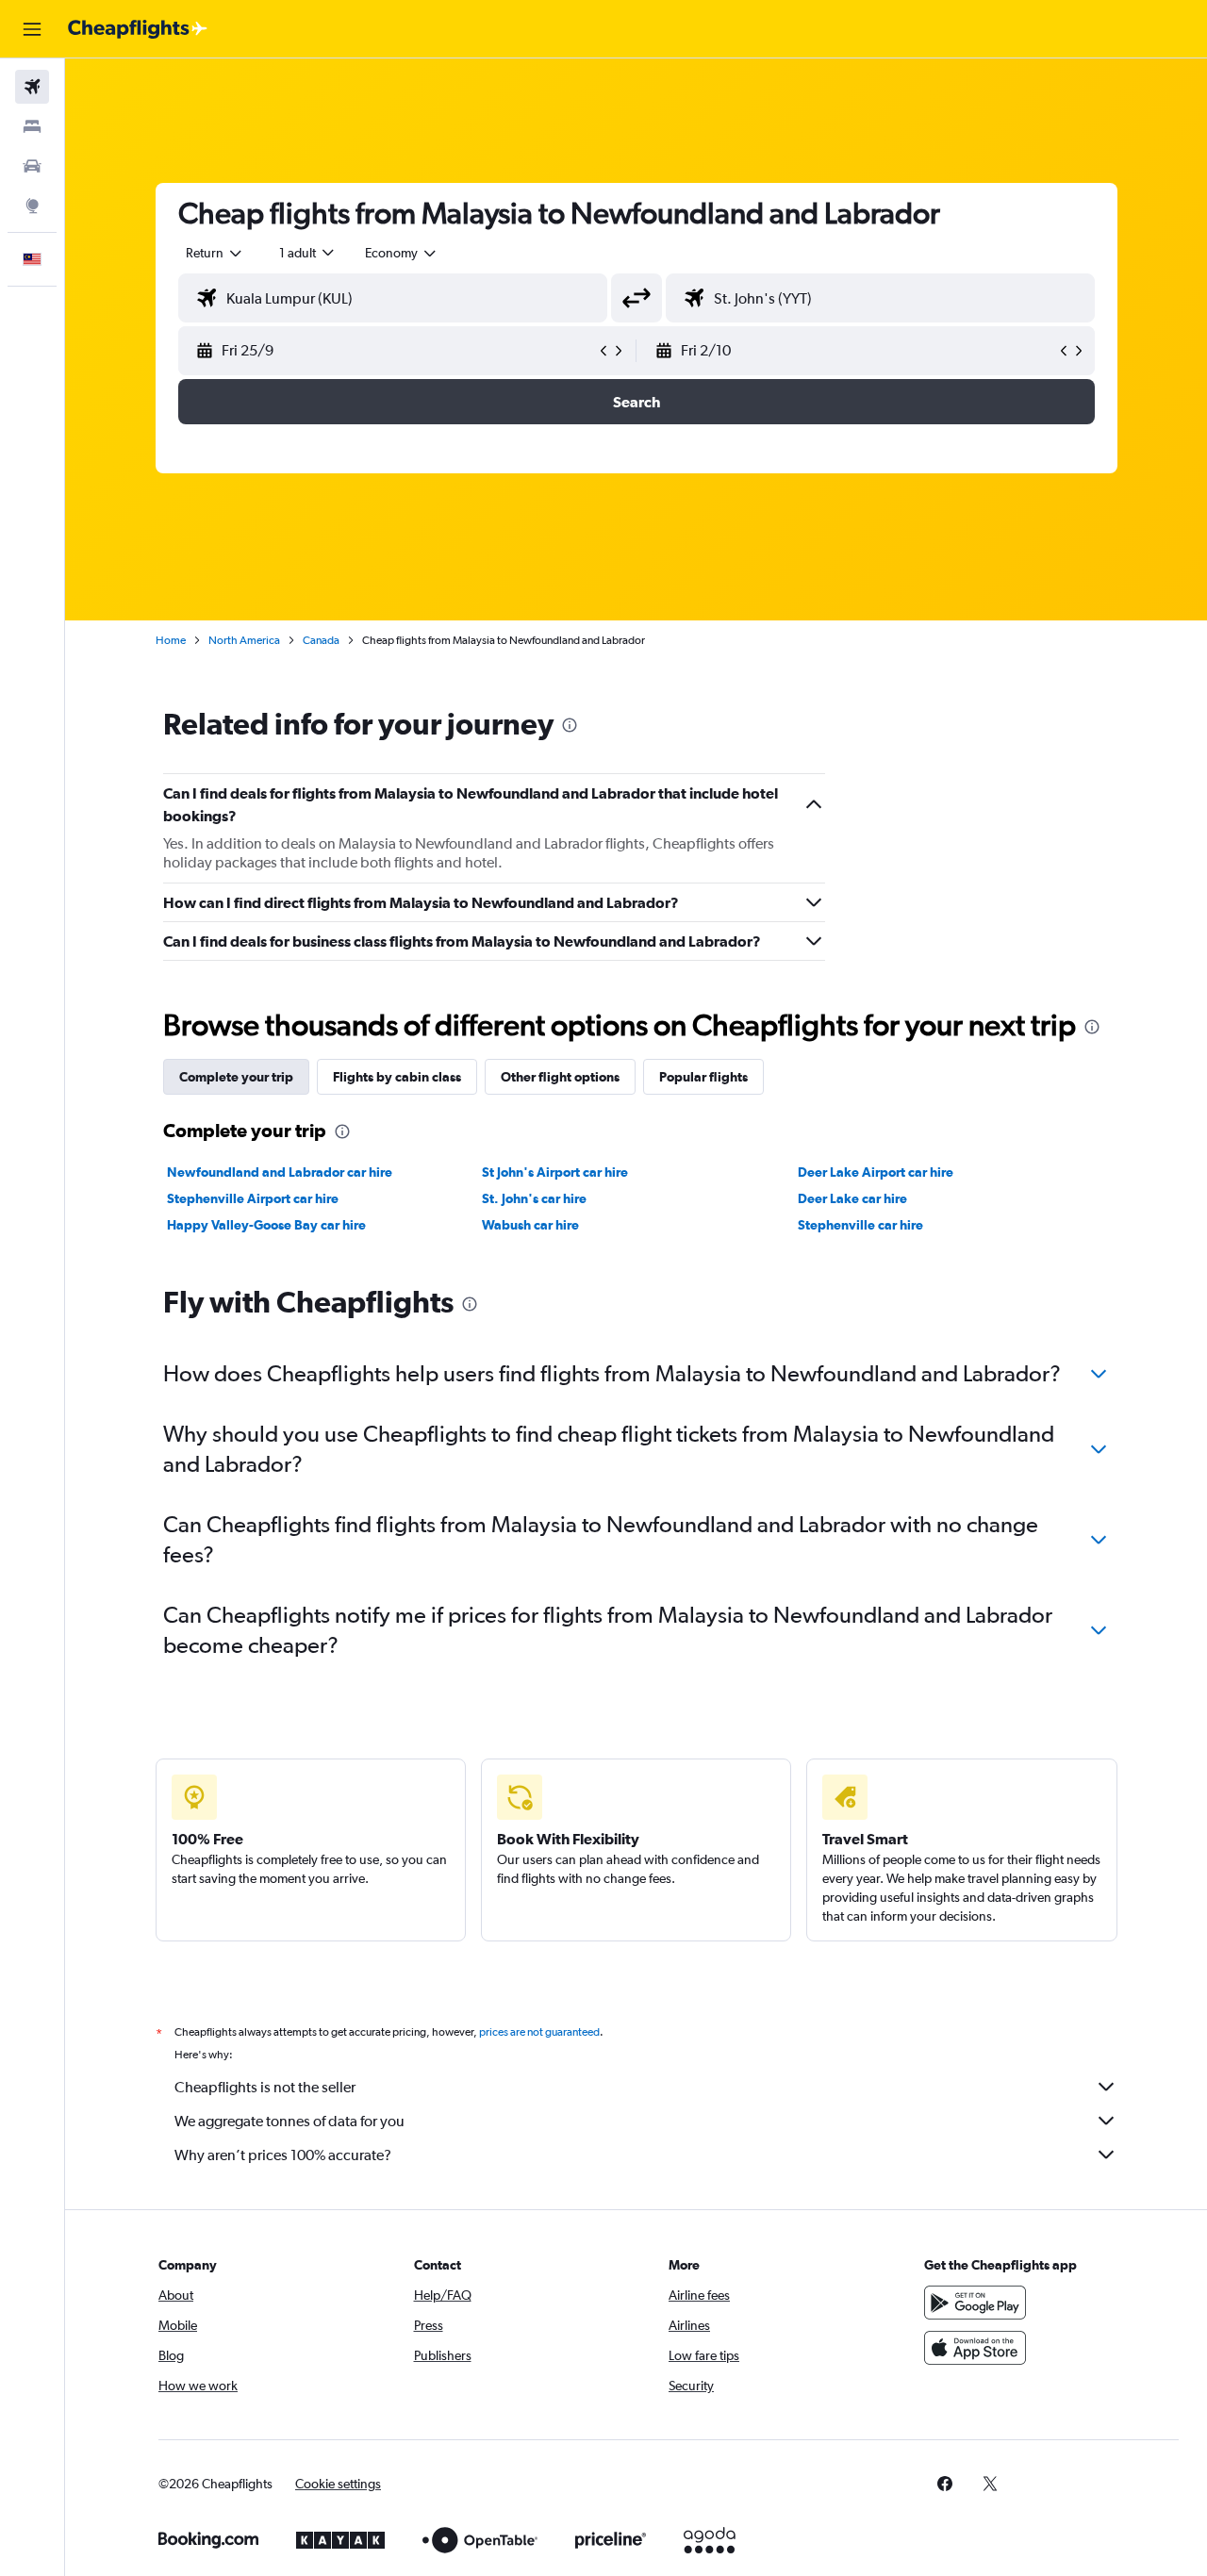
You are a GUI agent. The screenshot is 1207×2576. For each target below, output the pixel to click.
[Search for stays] (32, 126)
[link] (945, 2484)
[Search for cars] (32, 166)
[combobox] (215, 253)
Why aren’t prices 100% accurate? (283, 2155)
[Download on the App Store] (975, 2348)
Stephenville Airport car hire (253, 1198)
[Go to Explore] (32, 206)
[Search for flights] (32, 87)
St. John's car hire (534, 1198)
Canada (321, 640)
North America (244, 640)
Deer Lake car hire (852, 1198)
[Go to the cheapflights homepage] (138, 29)
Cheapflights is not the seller (265, 2087)
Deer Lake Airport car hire (876, 1172)
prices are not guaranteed (539, 2032)
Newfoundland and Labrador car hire (280, 1172)
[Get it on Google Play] (975, 2303)
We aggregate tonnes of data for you (289, 2121)
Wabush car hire (530, 1225)
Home (171, 640)
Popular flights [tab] (703, 1077)
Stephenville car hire (860, 1225)
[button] (32, 29)
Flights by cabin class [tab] (397, 1077)
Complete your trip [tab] (236, 1077)
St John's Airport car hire (555, 1172)
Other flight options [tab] (560, 1077)
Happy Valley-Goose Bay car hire (266, 1225)
